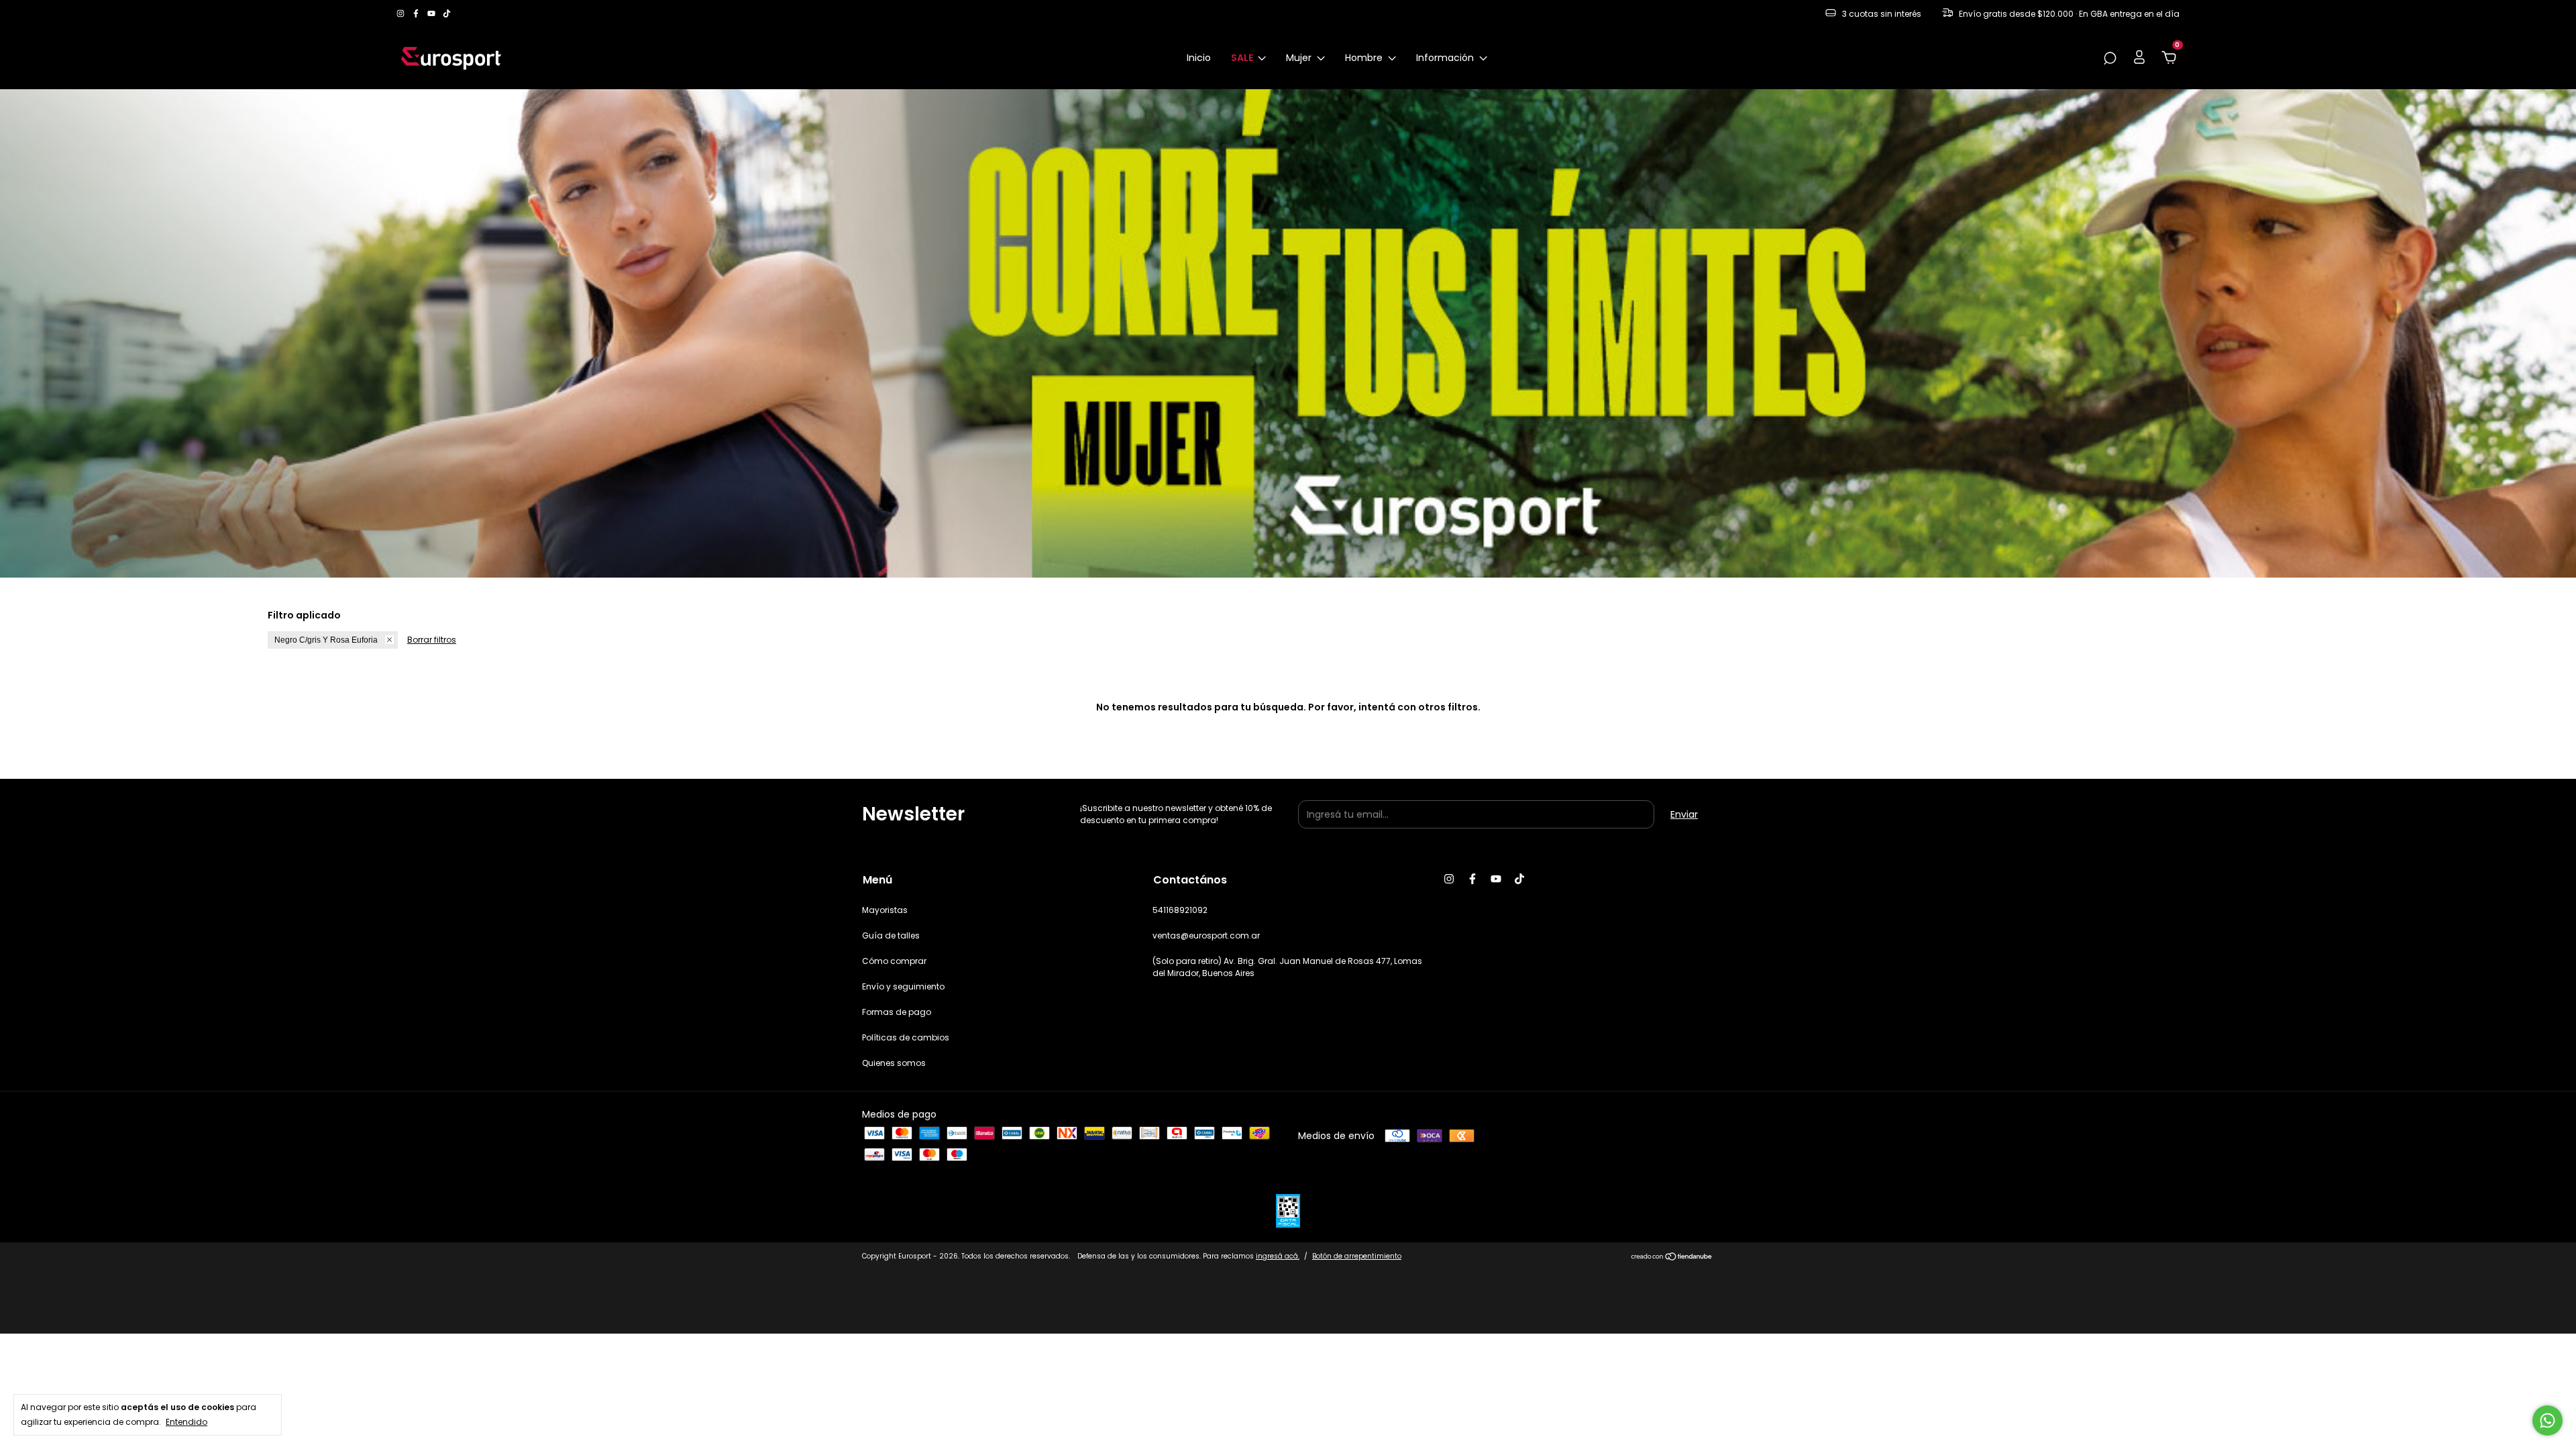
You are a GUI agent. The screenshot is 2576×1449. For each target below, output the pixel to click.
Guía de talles (891, 935)
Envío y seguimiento (903, 986)
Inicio (1199, 58)
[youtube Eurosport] (432, 14)
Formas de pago (897, 1012)
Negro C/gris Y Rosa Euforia (326, 640)
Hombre (1365, 58)
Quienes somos (894, 1063)
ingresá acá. (1278, 1256)
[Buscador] (2110, 59)
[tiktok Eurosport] (447, 14)
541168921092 (1180, 910)
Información (1446, 58)
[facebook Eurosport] (417, 14)
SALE (1243, 58)
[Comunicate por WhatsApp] (2547, 1420)
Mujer (1300, 58)
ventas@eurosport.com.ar (1206, 935)
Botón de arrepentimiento (1357, 1256)
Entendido (186, 1422)
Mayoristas (885, 910)
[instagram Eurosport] (401, 14)
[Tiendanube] (1672, 1258)
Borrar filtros (432, 640)
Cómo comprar (894, 961)
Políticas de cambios (906, 1037)
